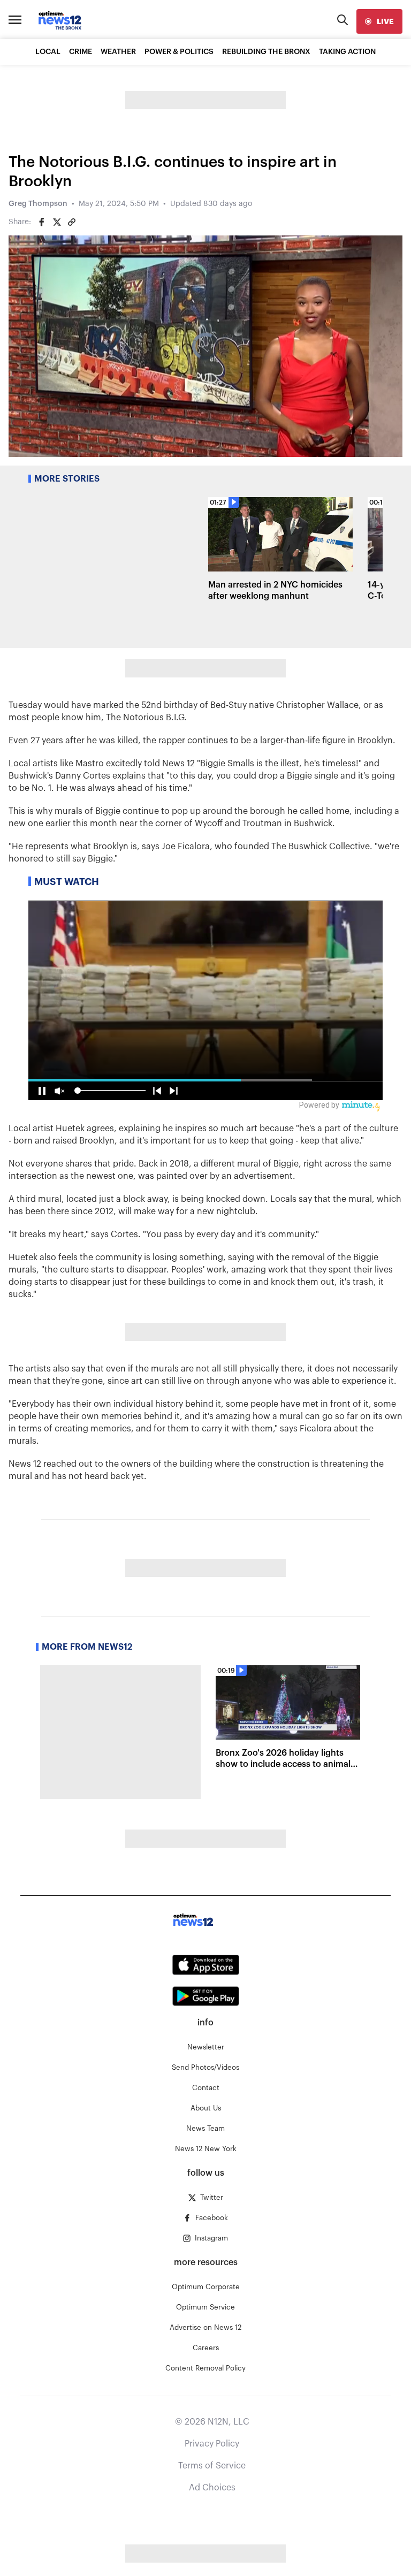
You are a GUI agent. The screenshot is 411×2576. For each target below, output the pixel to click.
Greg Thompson (38, 204)
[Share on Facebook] (42, 222)
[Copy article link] (72, 222)
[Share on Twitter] (57, 222)
